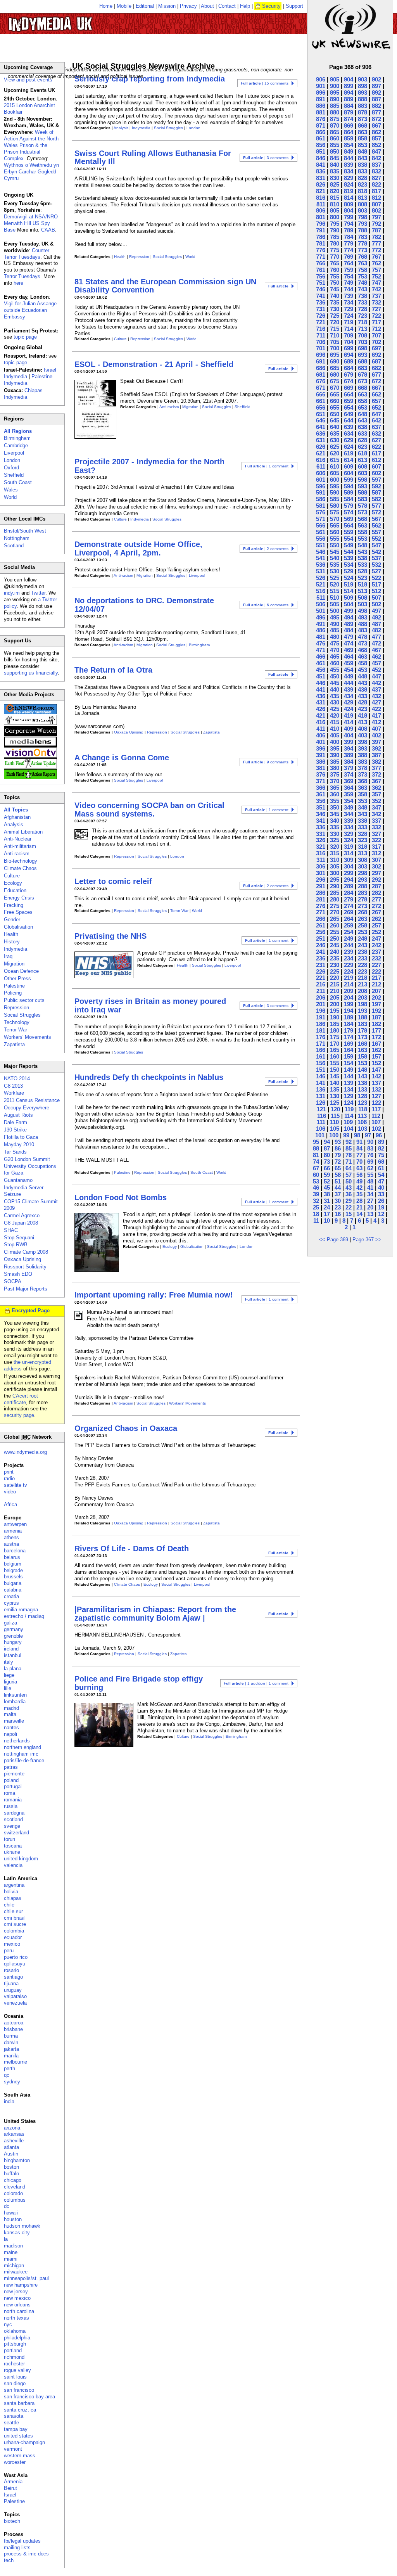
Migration (190, 407)
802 (376, 210)
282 (376, 893)
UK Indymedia (74, 20)
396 (321, 748)
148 (362, 1070)
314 (349, 853)
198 (362, 1004)
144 (349, 1076)
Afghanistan (17, 817)
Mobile (124, 6)
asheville (14, 2141)
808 (362, 204)
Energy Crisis (19, 898)
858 (362, 138)
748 (362, 283)
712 (376, 329)
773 (362, 250)
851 (321, 151)
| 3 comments (266, 158)
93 (338, 1142)
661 (321, 401)
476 (321, 643)
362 (376, 788)
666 (321, 394)
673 (362, 381)
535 (335, 565)
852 (376, 145)
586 (321, 499)
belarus (12, 1557)
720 (335, 322)
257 (376, 925)
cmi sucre (15, 1924)
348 (362, 807)
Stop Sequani (19, 1238)
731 (321, 309)
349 (349, 807)
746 (321, 289)
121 (321, 1109)
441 (321, 689)
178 (362, 1030)
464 (349, 657)
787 (376, 230)
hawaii (11, 2213)
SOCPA (13, 1281)
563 (362, 525)
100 (334, 1135)
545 (335, 552)
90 (370, 1142)
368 (362, 781)
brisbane (13, 2029)
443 (362, 683)
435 (335, 696)
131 (321, 1096)
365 (335, 788)
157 (376, 1056)
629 (349, 440)
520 (335, 584)
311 (321, 860)
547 (376, 545)
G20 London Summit (27, 1159)
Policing (13, 993)
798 (362, 217)
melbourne (16, 2062)
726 (321, 316)
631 (321, 440)
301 (321, 873)
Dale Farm (16, 1122)
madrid (11, 1708)
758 (362, 270)
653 (362, 407)
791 (321, 230)
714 (349, 329)
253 (362, 932)
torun (9, 1839)
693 (362, 355)
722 (376, 316)
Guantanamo (18, 1180)
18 (316, 1214)
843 (362, 158)
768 (362, 257)
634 (349, 433)
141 (321, 1083)
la (6, 2239)
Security (271, 6)
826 (321, 184)
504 (349, 604)
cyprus (11, 1603)
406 (321, 735)
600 (335, 480)
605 (335, 473)
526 (321, 578)
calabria (13, 1590)
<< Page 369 (334, 1240)
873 (362, 119)
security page (19, 1415)
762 (376, 263)
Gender (12, 920)
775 (335, 250)
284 (349, 893)
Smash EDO (18, 1274)
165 (335, 1050)
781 (321, 243)
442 (376, 683)
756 (321, 276)
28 (359, 1201)
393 (362, 748)
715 (335, 329)
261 (321, 925)
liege (9, 1675)
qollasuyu (15, 1964)
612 (376, 460)
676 (321, 381)
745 (335, 289)
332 (376, 827)
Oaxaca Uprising (129, 732)
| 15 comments (265, 83)
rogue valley (17, 2370)
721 (321, 322)
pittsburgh (15, 2344)
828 (362, 178)
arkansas (14, 2134)
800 (335, 217)
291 (321, 886)
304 (349, 866)
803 (362, 210)
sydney (12, 2082)
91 (359, 1142)
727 (376, 309)
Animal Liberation (23, 832)
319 (349, 847)
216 (321, 984)
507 (376, 598)
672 (376, 381)
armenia (13, 1531)
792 (376, 224)
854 (349, 145)
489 (349, 624)
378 (362, 768)
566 (321, 525)
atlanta (11, 2147)
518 (362, 584)
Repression (139, 257)
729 (349, 309)
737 (376, 296)
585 (335, 499)
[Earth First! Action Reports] (30, 778)
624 (349, 447)
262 (376, 919)
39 (316, 1194)
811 (321, 204)
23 (338, 1207)
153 (362, 1063)
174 (349, 1037)
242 (376, 945)
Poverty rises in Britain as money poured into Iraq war (150, 1005)
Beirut (10, 2488)
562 (376, 525)
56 (359, 1175)
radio (9, 1478)
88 (316, 1148)
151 (321, 1070)
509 (349, 598)
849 (349, 151)
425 (335, 709)
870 (335, 125)
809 (349, 204)
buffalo (11, 2174)
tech (9, 2560)
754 (349, 276)
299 (349, 873)
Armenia (13, 2482)
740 (335, 296)
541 (321, 558)
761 (321, 270)
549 (349, 545)
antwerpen (15, 1524)
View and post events (28, 80)
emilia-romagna (21, 1610)
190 (335, 1017)
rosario (11, 1970)
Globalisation (192, 1246)
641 (321, 427)
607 (376, 466)
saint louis (15, 2377)
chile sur (13, 1911)
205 (335, 997)
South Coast (202, 1172)
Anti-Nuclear (18, 839)
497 (376, 611)
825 (335, 184)
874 (349, 119)
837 (376, 165)
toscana (13, 1846)
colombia (14, 1931)
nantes (11, 1727)
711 (321, 335)
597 (376, 480)
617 (376, 453)
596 (321, 486)
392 (376, 748)
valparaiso (15, 1996)
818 (362, 191)
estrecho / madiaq (24, 1616)
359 (349, 794)
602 (376, 473)
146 (321, 1076)
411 (321, 729)
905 (335, 79)
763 (362, 263)
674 (349, 381)
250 (335, 939)
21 (359, 1207)
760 (335, 270)
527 (376, 571)
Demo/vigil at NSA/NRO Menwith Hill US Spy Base (31, 223)
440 (335, 689)
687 (376, 361)
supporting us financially (31, 673)
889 (349, 99)
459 (349, 663)
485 (335, 630)
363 (362, 788)
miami (11, 2259)
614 (349, 460)
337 (376, 821)
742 (376, 289)
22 (349, 1207)
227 (376, 965)
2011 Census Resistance (32, 1100)
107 (376, 1122)
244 (349, 945)
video (10, 1492)
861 (321, 138)
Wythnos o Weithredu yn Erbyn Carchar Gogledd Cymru (31, 172)
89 (381, 1142)
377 (376, 768)
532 (376, 565)
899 (349, 86)
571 (321, 519)
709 (349, 335)
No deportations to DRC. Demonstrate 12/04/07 (144, 605)
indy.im (12, 593)
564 (349, 525)
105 (335, 1129)
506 (321, 604)
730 (335, 309)
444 (349, 683)
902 (376, 79)
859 (349, 138)
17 (327, 1214)
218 (362, 978)
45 (327, 1188)
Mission (167, 6)
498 (362, 611)
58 (338, 1175)
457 (376, 663)
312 (376, 853)
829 (349, 178)
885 (335, 106)
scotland (13, 1819)
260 (335, 925)
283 (362, 893)
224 (349, 971)
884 (349, 106)
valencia (13, 1865)
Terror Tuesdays (22, 276)
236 (321, 958)
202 (376, 997)
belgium (13, 1564)
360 (335, 794)
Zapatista (211, 732)
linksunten (15, 1695)
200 (335, 1004)
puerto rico (16, 1957)
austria (11, 1544)
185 (335, 1024)
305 (335, 866)
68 (381, 1162)
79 (338, 1155)
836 (321, 171)
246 (321, 945)
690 (335, 361)
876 (321, 119)
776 (321, 250)
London (193, 128)
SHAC (11, 1230)
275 (335, 906)
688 (362, 361)
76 (370, 1155)
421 (321, 715)
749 (349, 283)
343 (362, 814)
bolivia (11, 1892)
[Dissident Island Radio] (30, 723)
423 (362, 709)
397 (376, 742)
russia (11, 1806)
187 (376, 1017)
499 (349, 611)
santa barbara (19, 2403)
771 (321, 257)
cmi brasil (15, 1918)
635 (335, 433)
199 (349, 1004)
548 (362, 545)
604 (349, 473)
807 (376, 204)
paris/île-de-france (24, 1760)
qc (7, 2075)
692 (376, 355)
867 (376, 125)
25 (316, 1207)
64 (349, 1168)
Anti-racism (169, 407)
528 (362, 571)
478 (362, 637)
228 (362, 965)
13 (370, 1214)
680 (335, 375)
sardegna (14, 1813)
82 (381, 1148)
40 (381, 1188)
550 (335, 545)
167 (376, 1044)
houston (13, 2219)
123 (362, 1103)
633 (362, 433)
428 (362, 702)
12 (381, 1214)
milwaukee (16, 2272)
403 (362, 735)
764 (349, 263)
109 (348, 1122)
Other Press (17, 978)
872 (376, 119)
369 (349, 781)
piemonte (14, 1774)
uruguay (13, 1990)
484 (349, 630)
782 (376, 237)
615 (335, 460)
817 (376, 191)
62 (370, 1168)
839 (349, 165)
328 (362, 834)
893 (362, 93)
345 (335, 814)
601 (321, 480)
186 (321, 1024)
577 (376, 506)
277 (376, 899)
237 (376, 952)
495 (335, 617)
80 (327, 1155)
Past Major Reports (26, 1289)
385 (335, 762)
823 (362, 184)
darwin (11, 2042)
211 (321, 991)
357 (376, 794)
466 (321, 657)
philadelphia (17, 2338)
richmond (14, 2357)
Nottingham (17, 538)
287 (376, 886)
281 (321, 899)
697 (376, 348)
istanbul (13, 1655)
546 (321, 552)
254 (349, 932)
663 (362, 394)
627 (376, 440)
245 (335, 945)
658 (362, 401)
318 (362, 847)
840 (335, 165)
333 (362, 827)
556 (321, 539)
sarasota (14, 2416)
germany (14, 1629)
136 (321, 1089)
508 (362, 598)
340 (335, 821)
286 (321, 893)
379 (349, 768)
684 (349, 368)
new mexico (17, 2298)
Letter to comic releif (113, 881)
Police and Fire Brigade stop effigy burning (139, 1683)
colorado (13, 2193)
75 (381, 1155)
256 (321, 932)
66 (327, 1168)
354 (349, 801)
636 (321, 433)
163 (362, 1050)
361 (321, 794)
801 (321, 217)
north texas (16, 2318)
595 (335, 486)
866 (321, 132)
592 (376, 486)
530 (335, 571)
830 (335, 178)
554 (349, 539)
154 (349, 1063)
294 (349, 880)
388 (362, 755)
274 (349, 906)
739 (349, 296)
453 (362, 670)
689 (349, 361)
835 (335, 171)
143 (362, 1076)
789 (349, 230)
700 (335, 348)
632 (376, 433)
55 (370, 1175)
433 (362, 696)
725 (335, 316)
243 (362, 945)
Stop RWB (16, 1245)
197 (376, 1004)
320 (335, 847)
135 (335, 1089)
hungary (13, 1642)
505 (335, 604)
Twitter (38, 593)
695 (335, 355)
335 (335, 827)
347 (376, 807)
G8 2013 (13, 1086)
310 (335, 860)
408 (362, 729)
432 (376, 696)
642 (376, 420)
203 (362, 997)
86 (338, 1148)
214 (349, 984)
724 (349, 316)
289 (349, 886)
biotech (12, 2521)
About (207, 6)
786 (321, 237)
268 (362, 912)
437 (376, 689)
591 (321, 492)
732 (376, 302)
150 (335, 1070)
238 (362, 952)
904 (349, 79)
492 (376, 617)
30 (338, 1201)
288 (362, 886)
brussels (13, 1577)
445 (335, 683)
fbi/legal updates (22, 2541)
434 (349, 696)
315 (335, 853)
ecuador (13, 1937)
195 (335, 1011)
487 (376, 624)
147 (376, 1070)
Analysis (121, 128)
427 (376, 702)
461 (321, 663)
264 (349, 919)
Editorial (145, 6)
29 (349, 1201)
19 (381, 1207)
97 (368, 1135)
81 (316, 1155)
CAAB (48, 230)
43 (349, 1188)
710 (335, 335)
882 (376, 106)
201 (321, 1004)
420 (335, 715)
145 (335, 1076)
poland (11, 1780)
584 (349, 499)
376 (321, 774)
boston (11, 2167)
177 (376, 1030)
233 (362, 958)
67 (316, 1168)
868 (362, 125)
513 (362, 591)
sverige (12, 1826)
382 (376, 762)
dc (7, 2206)
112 (376, 1116)
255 (335, 932)
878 (362, 112)
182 (376, 1024)
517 (376, 584)
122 (376, 1103)
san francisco (19, 2390)
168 (362, 1044)
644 (349, 420)
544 (349, 552)
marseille (14, 1721)
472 (376, 643)
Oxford (11, 468)
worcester (15, 2462)
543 (362, 552)
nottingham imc (21, 1754)
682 (376, 368)
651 (321, 414)
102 (376, 1129)
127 (376, 1096)
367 (376, 781)
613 (362, 460)
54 (381, 1175)
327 (376, 834)
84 (359, 1148)
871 (321, 125)
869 (349, 125)
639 (349, 427)
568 (362, 519)
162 (376, 1050)
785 (335, 237)
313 (362, 853)
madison (13, 2246)
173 (362, 1037)
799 (349, 217)
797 (376, 217)
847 (376, 151)
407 (376, 729)
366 (321, 788)
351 (321, 807)
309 (349, 860)
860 (335, 138)
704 (349, 342)
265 (335, 919)
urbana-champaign (24, 2442)
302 (376, 866)
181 (321, 1030)
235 (335, 958)
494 (349, 617)
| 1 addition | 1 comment (256, 1683)
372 (376, 774)
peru (9, 1951)
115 (335, 1116)
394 (349, 748)
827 (376, 178)
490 (335, 624)
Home (106, 6)
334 (349, 827)
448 (362, 676)
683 (362, 368)
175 (335, 1037)
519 (349, 584)
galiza (10, 1623)
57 (349, 1175)
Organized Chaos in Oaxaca (126, 1428)
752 (376, 276)
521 (321, 584)
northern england (22, 1747)
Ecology (170, 1246)
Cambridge (16, 445)
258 (362, 925)
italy (9, 1662)
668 (362, 388)
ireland (11, 1649)
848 (362, 151)
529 (349, 571)
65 (338, 1168)
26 (381, 1201)
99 (346, 1135)
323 (362, 840)
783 (362, 237)
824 (349, 184)
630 (335, 440)
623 (362, 447)
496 (321, 617)
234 (349, 958)
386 (321, 762)
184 (349, 1024)
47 (381, 1181)
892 (376, 93)
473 (362, 643)
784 (349, 237)
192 (376, 1011)
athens (11, 1537)
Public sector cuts (24, 1000)
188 (362, 1017)
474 (349, 643)
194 (349, 1011)
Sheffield (243, 407)
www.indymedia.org (25, 1452)
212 (376, 984)
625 (335, 447)
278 (362, 899)
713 (362, 329)
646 (321, 420)
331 (321, 834)
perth (9, 2068)
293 (362, 880)
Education (15, 890)
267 (376, 912)
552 (376, 539)
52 (327, 1181)
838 (362, 165)
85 (349, 1148)
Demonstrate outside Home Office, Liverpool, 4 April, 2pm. (138, 548)
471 (321, 650)
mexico (12, 1944)
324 (349, 840)
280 (335, 899)
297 (376, 873)
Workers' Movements (187, 1403)
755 (335, 276)
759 (349, 270)
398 (362, 742)
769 (349, 257)
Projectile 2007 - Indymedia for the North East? (149, 466)
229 (349, 965)
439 (349, 689)
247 (376, 939)
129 (349, 1096)
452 (376, 670)
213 (362, 984)
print (9, 1472)
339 (349, 821)
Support (294, 6)
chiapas (13, 1898)
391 (321, 755)
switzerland (16, 1833)
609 (349, 466)
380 (335, 768)
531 (321, 571)
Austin (11, 2154)
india (9, 2101)
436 (321, 696)
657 (376, 401)
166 (321, 1050)
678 (362, 375)
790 (335, 230)
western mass (20, 2456)
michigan (14, 2265)
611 (321, 466)
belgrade (13, 1570)
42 (359, 1188)
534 (349, 565)
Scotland (14, 546)
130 (335, 1096)
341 (321, 821)
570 (335, 519)
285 (335, 893)
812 (376, 198)
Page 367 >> (367, 1240)
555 (335, 539)
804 (349, 210)
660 (335, 401)
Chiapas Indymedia (23, 394)
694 (349, 355)
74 (316, 1162)
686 (321, 368)
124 (349, 1103)
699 (349, 348)
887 (376, 99)
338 (362, 821)
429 (349, 702)
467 (376, 650)
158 (362, 1056)
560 (335, 532)
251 (321, 939)
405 (335, 735)
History (12, 942)
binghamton (17, 2160)
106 (321, 1129)
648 (362, 414)
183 (362, 1024)
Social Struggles (168, 128)
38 (327, 1194)
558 (362, 532)
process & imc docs (26, 2554)
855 (335, 145)
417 (376, 715)
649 (349, 414)
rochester (14, 2364)
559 (349, 532)
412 (376, 722)
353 (362, 801)
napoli (10, 1734)
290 (335, 886)
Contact (227, 6)
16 (338, 1214)
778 (362, 243)
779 (349, 243)
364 (349, 788)
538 (362, 558)
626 (321, 447)
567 (376, 519)
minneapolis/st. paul (26, 2278)
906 (321, 79)
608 (362, 466)
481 (321, 637)
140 (335, 1083)
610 (335, 466)
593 (362, 486)
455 (335, 670)
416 (321, 722)
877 (376, 112)
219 (349, 978)
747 (376, 283)
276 (321, 906)
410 (335, 729)
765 (335, 263)
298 (362, 873)
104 (349, 1129)
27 (370, 1201)
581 (321, 506)
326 (321, 840)
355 (335, 801)
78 (349, 1155)
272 (376, 906)
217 (376, 978)
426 (321, 709)
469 (349, 650)
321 (321, 847)
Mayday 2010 (19, 1144)
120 (335, 1109)
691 (321, 361)
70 (359, 1162)
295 (335, 880)
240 (335, 952)
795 (335, 224)
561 (321, 532)
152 (376, 1063)
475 (335, 643)
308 (362, 860)
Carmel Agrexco (22, 1215)
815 (335, 198)
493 (362, 617)
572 (376, 512)
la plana (13, 1669)
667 (376, 388)
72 (338, 1162)
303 (362, 866)
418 (362, 715)
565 (335, 525)
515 (335, 591)
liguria (10, 1682)
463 (362, 657)
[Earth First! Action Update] (30, 767)
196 (321, 1011)
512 (376, 591)
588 (362, 492)
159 (349, 1056)
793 (362, 224)
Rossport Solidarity (25, 1267)
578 (362, 506)
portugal (13, 1786)
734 (349, 302)
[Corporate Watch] (30, 734)
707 (376, 335)
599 (349, 480)
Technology (17, 1022)
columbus (15, 2200)
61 (381, 1168)
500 (335, 611)
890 (335, 99)
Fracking (14, 905)
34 (370, 1194)
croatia (11, 1596)
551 (321, 545)
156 (321, 1063)
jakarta (11, 2049)
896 (321, 93)
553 (362, 539)
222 (376, 971)
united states (18, 2436)
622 (376, 447)
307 (376, 860)
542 (376, 552)
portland (13, 2350)
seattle (11, 2423)
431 (321, 702)
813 (362, 198)
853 (362, 145)
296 (321, 880)
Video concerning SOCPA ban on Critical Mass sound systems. (149, 809)
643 (362, 420)
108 (362, 1122)
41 (370, 1188)
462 (376, 657)
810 (335, 204)
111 (321, 1122)
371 (321, 781)
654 (349, 407)
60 (316, 1175)
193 (362, 1011)
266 (321, 919)
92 (349, 1142)
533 (362, 565)
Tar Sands (15, 1152)
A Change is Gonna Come (122, 758)
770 (335, 257)
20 (370, 1207)
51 (338, 1181)
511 (321, 598)
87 (327, 1148)
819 (349, 191)
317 (376, 847)
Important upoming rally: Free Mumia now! (154, 1295)
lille (8, 1688)
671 (321, 388)
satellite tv (16, 1485)
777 (376, 243)
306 (321, 866)
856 (321, 145)
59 (327, 1175)
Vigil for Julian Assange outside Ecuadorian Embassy (30, 310)
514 (349, 591)
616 (321, 460)
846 (321, 158)
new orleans (17, 2305)
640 (335, 427)
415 (335, 722)
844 (349, 158)
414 (349, 722)
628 (362, 440)
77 (359, 1155)
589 (349, 492)
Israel (10, 2495)
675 (335, 381)
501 (321, 611)
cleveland (15, 2187)
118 (363, 1109)
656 (321, 407)
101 (320, 1135)
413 (362, 722)
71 (349, 1162)
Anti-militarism (20, 846)
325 (335, 840)
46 (316, 1188)
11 (316, 1221)
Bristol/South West (25, 531)
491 (321, 624)
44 (338, 1188)
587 (376, 492)
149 (349, 1070)
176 (321, 1037)
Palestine (122, 1172)
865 (335, 132)
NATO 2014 (17, 1079)
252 (376, 932)
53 (316, 1181)
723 (362, 316)
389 (349, 755)
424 (349, 709)
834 (349, 171)
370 (335, 781)
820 (335, 191)
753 (362, 276)
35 (359, 1194)
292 (376, 880)
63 (359, 1168)
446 (321, 683)
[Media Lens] (30, 745)
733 (362, 302)
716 (321, 329)
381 (321, 768)
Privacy (188, 6)
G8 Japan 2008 (21, 1223)
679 (349, 375)
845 (335, 158)
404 (349, 735)
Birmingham (199, 645)
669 (349, 388)
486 (321, 630)
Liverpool (197, 575)
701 (321, 348)
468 (362, 650)
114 (349, 1116)
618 (362, 453)
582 (376, 499)
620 (335, 453)
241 (321, 952)
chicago (13, 2180)
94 (327, 1142)
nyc (8, 2324)
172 (376, 1037)
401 (321, 742)
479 (349, 637)
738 (362, 296)
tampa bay (16, 2429)
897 (376, 86)
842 (376, 158)
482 (376, 630)
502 (376, 604)
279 (349, 899)
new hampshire (21, 2285)
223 (362, 971)
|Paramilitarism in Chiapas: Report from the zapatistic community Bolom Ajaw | (155, 1613)
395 (335, 748)
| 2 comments (266, 549)
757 (376, 270)
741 (321, 296)
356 (321, 801)
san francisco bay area (29, 2397)
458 (362, 663)
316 (321, 853)
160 (335, 1056)
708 (362, 335)
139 (349, 1083)
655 (335, 407)
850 (335, 151)
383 (362, 762)
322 (376, 840)
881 (321, 112)
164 (349, 1050)
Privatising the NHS (110, 936)
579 (349, 506)
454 (349, 670)
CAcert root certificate (21, 1399)
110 (334, 1122)
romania (13, 1800)
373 (362, 774)
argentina (14, 1885)
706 (321, 342)
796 (321, 224)
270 (335, 912)
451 (321, 676)
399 (349, 742)
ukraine (12, 1852)
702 (376, 342)
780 (335, 243)
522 (376, 578)
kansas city (17, 2233)
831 (321, 178)
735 (335, 302)
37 (338, 1194)
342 (376, 814)
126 (321, 1103)
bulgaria (13, 1583)
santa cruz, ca (20, 2410)
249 (349, 939)
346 (321, 814)
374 (349, 774)
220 (335, 978)
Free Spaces (18, 912)
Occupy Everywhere (27, 1108)
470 (335, 650)
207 (376, 991)
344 (349, 814)
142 (376, 1076)
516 (321, 591)
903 (362, 79)
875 (335, 119)
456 (321, 670)
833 (362, 171)
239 (349, 952)
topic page (25, 337)
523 (362, 578)
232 (376, 958)
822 (376, 184)
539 (349, 558)
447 (376, 676)
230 (335, 965)
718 (362, 322)
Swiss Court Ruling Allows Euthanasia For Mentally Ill (153, 157)
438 (362, 689)
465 (335, 657)
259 (349, 925)
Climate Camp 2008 (26, 1252)
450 (335, 676)
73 (327, 1162)
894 (349, 93)
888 (362, 99)
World (190, 257)
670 (335, 388)
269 (349, 912)
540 (335, 558)
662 (376, 394)
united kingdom (21, 1859)
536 (321, 565)
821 (321, 191)
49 (359, 1181)
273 (362, 906)
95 (316, 1142)
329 (349, 834)
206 (321, 997)
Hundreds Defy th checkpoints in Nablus (149, 1077)
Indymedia (141, 128)
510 (335, 598)
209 (349, 991)
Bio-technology (21, 861)
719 (349, 322)
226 (321, 971)
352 (376, 801)
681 (321, 375)
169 (349, 1044)
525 (335, 578)
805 (335, 210)
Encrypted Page (31, 1310)
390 (335, 755)
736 (321, 302)
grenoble (13, 1636)
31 (327, 1201)
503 (362, 604)
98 (357, 1135)
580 (335, 506)
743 (362, 289)
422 (376, 709)
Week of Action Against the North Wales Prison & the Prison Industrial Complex (31, 145)
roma (9, 1793)
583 (362, 499)
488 (362, 624)
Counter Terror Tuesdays (27, 254)
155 (335, 1063)
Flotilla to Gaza (21, 1137)
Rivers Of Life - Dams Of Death (132, 1548)
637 (376, 427)
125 (335, 1103)
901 (321, 86)
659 (349, 401)
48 (370, 1181)
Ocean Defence (21, 971)
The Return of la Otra (113, 670)
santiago (13, 1977)
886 (321, 106)
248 (362, 939)
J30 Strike (15, 1130)
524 (349, 578)
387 (376, 755)
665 (335, 394)
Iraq (8, 956)
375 (335, 774)
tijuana (11, 1983)
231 (321, 965)
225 (335, 971)
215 (335, 984)
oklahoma (15, 2331)
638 (362, 427)
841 (321, 165)
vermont (13, 2449)
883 (362, 106)
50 (349, 1181)
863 (362, 132)
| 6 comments (266, 605)
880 (335, 112)
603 (362, 473)
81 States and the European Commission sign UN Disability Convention (165, 286)
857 (376, 138)
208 (362, 991)
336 (321, 827)
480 (335, 637)
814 (349, 198)
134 (349, 1089)
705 (335, 342)
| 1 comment (267, 466)
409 (349, 729)
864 (349, 132)
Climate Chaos (127, 1584)
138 (362, 1083)
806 (321, 210)
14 (359, 1214)
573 (362, 512)
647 (376, 414)
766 (321, 263)
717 (376, 322)
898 (362, 86)
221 (321, 978)
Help (245, 6)
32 (316, 1201)
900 (335, 86)
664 (349, 394)
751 (321, 283)
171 (321, 1044)
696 (321, 355)
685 (335, 368)
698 (362, 348)
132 (376, 1089)
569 (349, 519)
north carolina (19, 2311)
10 (327, 1221)
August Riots (18, 1115)
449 (349, 676)
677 (376, 375)
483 (362, 630)
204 (349, 997)
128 (362, 1096)
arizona (12, 2128)
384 (349, 762)
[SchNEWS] (30, 712)
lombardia (15, 1701)
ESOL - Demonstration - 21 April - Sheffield (154, 364)
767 (376, 257)
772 (376, 250)
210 (335, 991)
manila (11, 2056)
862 (376, 132)
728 (362, 309)
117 (376, 1109)
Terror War (179, 911)
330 (335, 834)
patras (11, 1767)
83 (370, 1148)
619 (349, 453)
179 (349, 1030)
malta (10, 1714)
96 (379, 1135)
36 (349, 1194)
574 (349, 512)
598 (362, 480)
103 (362, 1129)
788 (362, 230)
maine (11, 2252)
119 (349, 1109)
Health (120, 257)
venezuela (15, 2003)
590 (335, 492)
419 (349, 715)
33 (381, 1194)
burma (11, 2036)
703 (362, 342)
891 (321, 99)
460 (335, 663)
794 (349, 224)
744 (349, 289)
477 (376, 637)
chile (9, 1905)
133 (362, 1089)
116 (322, 1116)
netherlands (17, 1741)
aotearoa (14, 2023)
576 (321, 512)
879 (349, 112)
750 (335, 283)
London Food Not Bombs (121, 1197)
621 (321, 453)
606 (321, 473)
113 (362, 1116)
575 (335, 512)
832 (376, 171)
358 (362, 794)
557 (376, 532)
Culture (120, 339)
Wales (11, 490)
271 (321, 912)
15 (349, 1214)
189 (349, 1017)
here (18, 283)
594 (349, 486)
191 (321, 1017)
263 (362, 919)
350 (335, 807)
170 (335, 1044)
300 (335, 873)
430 (335, 702)
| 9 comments (266, 762)
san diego (15, 2383)
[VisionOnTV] (30, 756)
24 (327, 1207)
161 (321, 1056)
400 (335, 742)
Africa (10, 1504)
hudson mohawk (22, 2226)
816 (321, 198)
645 (335, 420)
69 (370, 1162)
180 (335, 1030)
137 (376, 1083)
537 (376, 558)
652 (376, 407)
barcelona (15, 1551)
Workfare (14, 1093)
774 (349, 250)
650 (335, 414)
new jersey (16, 2291)
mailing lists (17, 2547)
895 (335, 93)
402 (376, 735)
